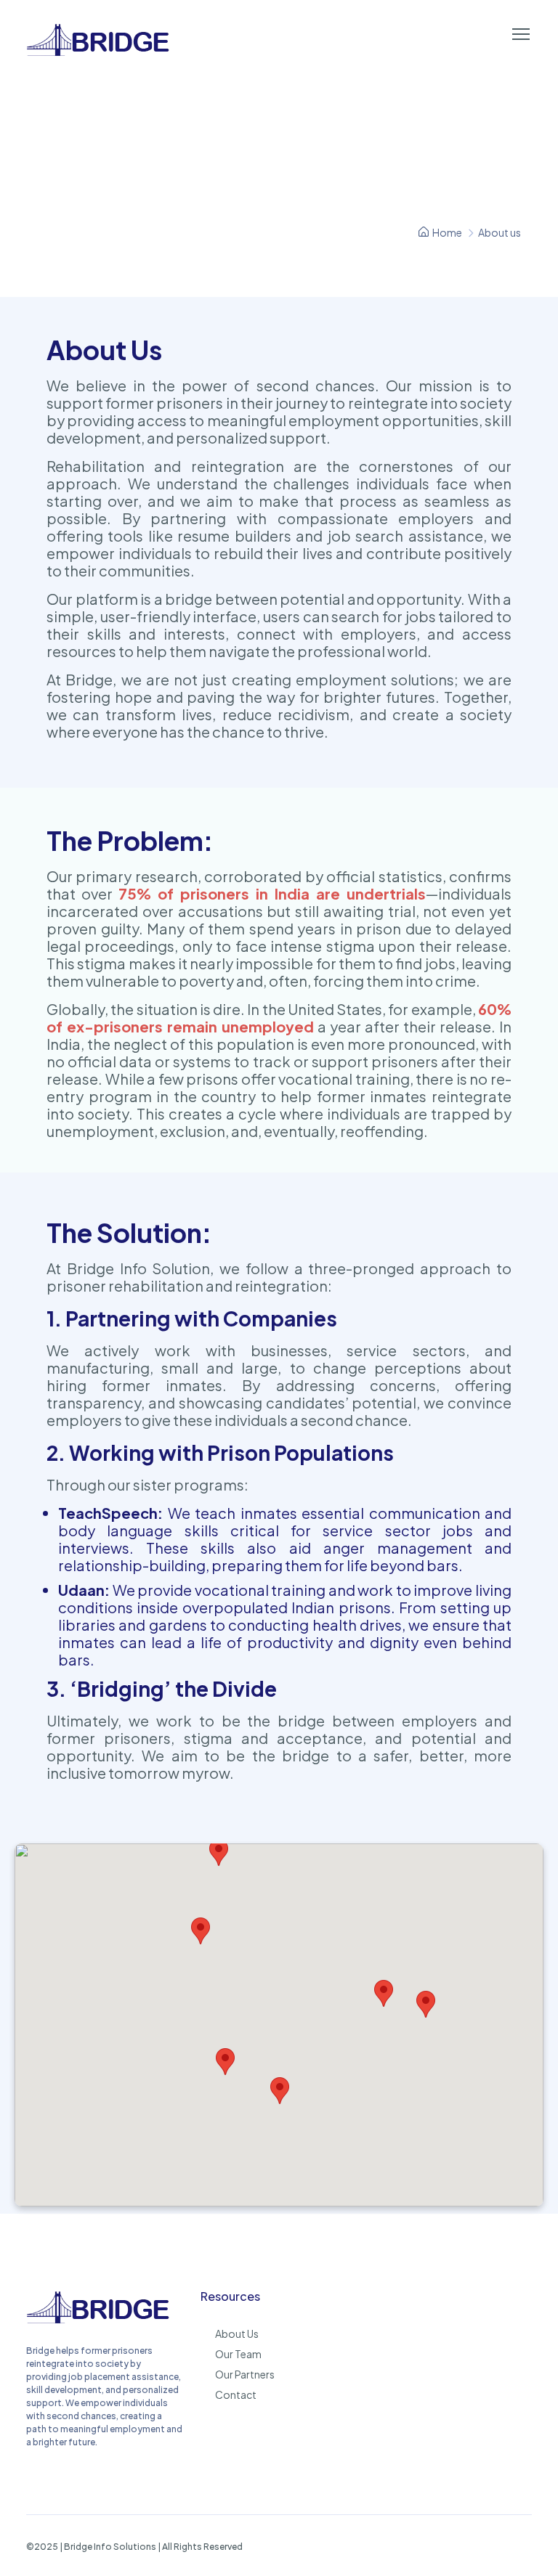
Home (446, 232)
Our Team (238, 2354)
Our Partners (245, 2374)
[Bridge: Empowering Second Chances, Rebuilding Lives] (99, 2321)
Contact (236, 2394)
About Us (237, 2334)
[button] (219, 1852)
